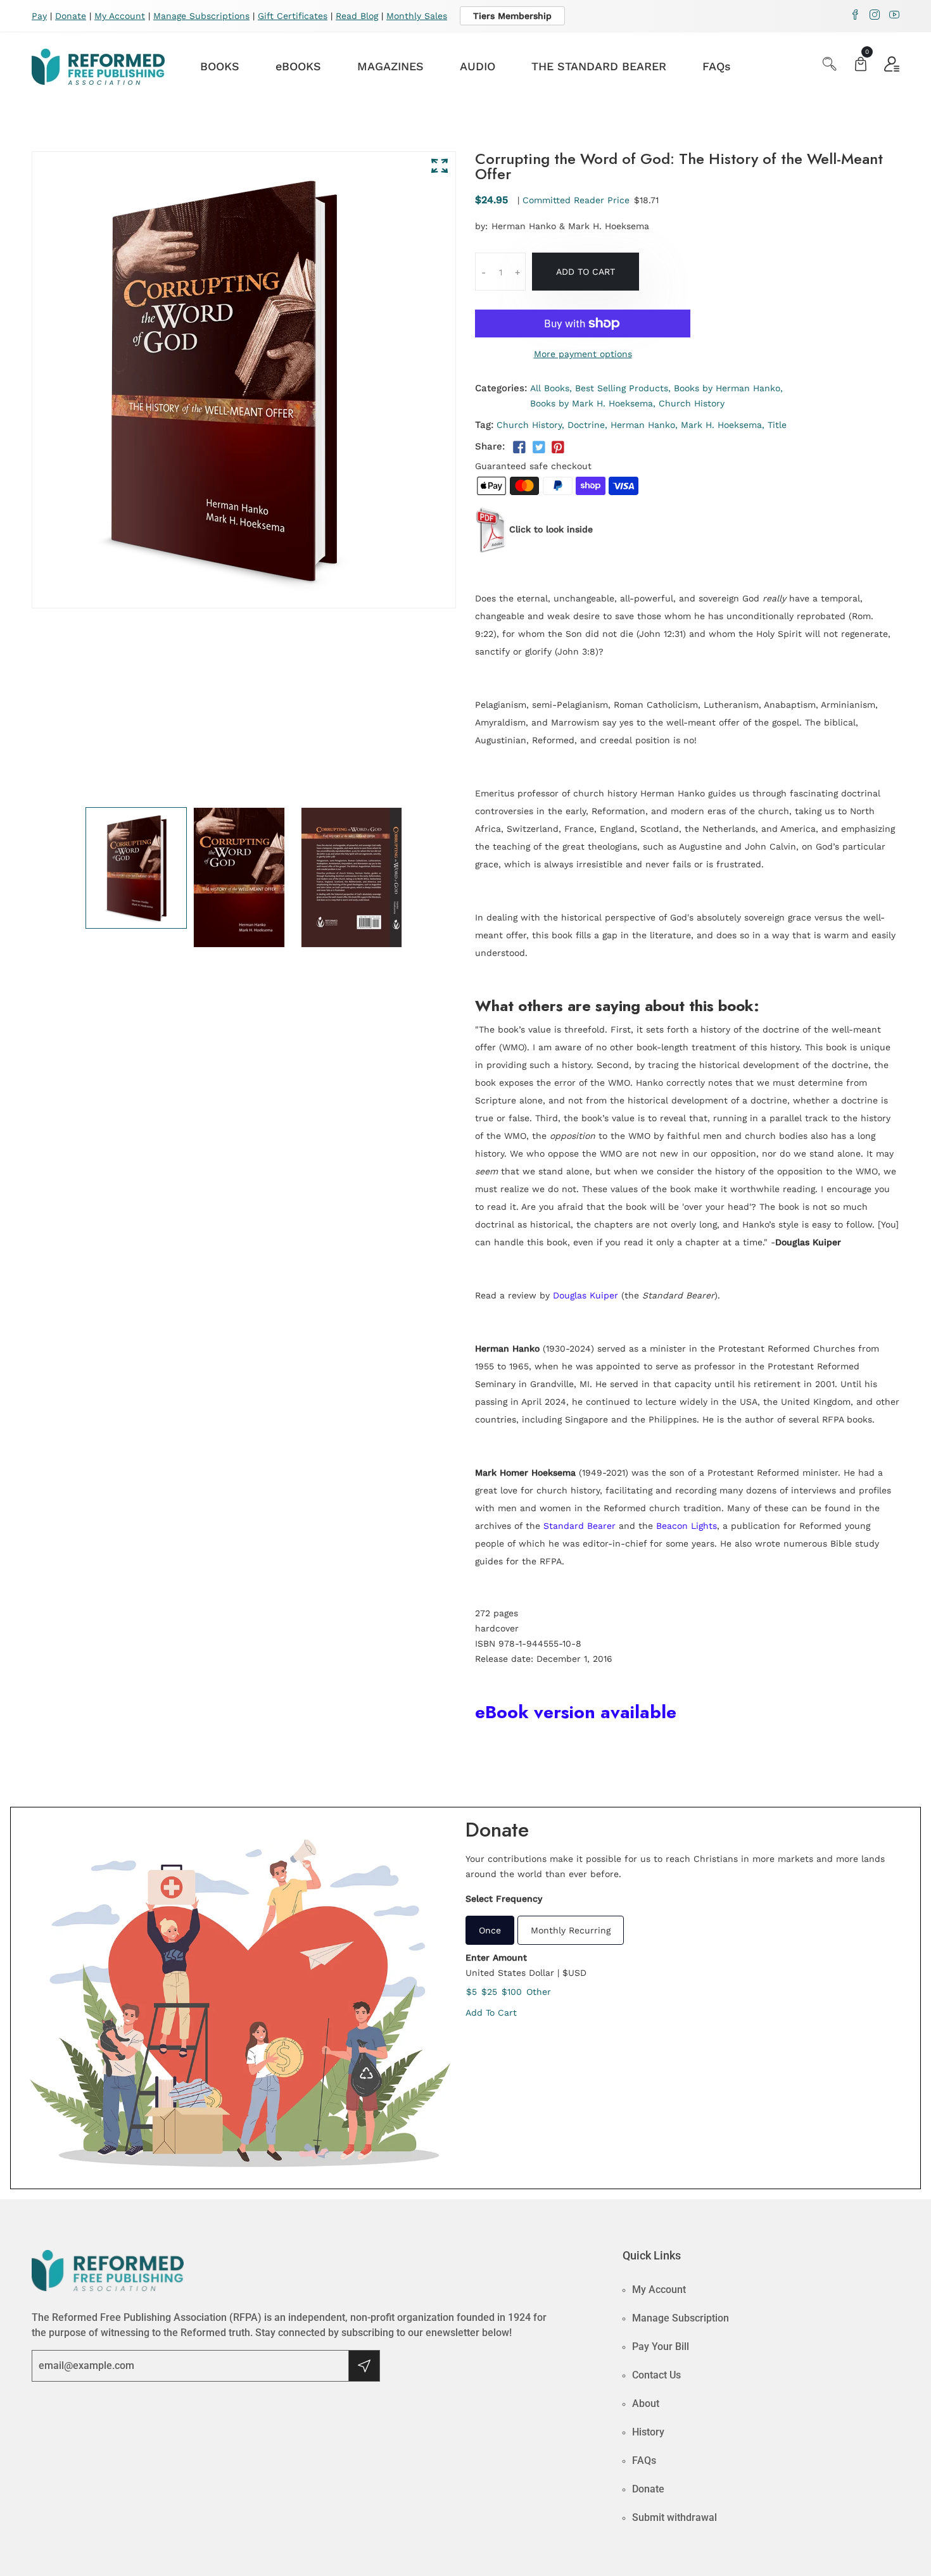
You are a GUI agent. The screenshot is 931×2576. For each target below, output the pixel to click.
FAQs (717, 66)
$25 (489, 1992)
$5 (472, 1992)
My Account (120, 16)
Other (539, 1992)
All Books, (551, 388)
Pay (39, 16)
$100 (512, 1992)
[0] (861, 66)
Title (777, 425)
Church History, (530, 425)
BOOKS (220, 66)
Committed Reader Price (576, 200)
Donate (71, 16)
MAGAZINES (390, 66)
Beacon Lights (687, 1526)
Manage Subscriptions (201, 16)
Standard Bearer (579, 1526)
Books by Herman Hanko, (728, 388)
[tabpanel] (136, 868)
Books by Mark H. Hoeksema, (593, 403)
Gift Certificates (293, 16)
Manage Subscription (681, 2318)
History (648, 2432)
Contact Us (656, 2375)
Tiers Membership (512, 16)
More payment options (583, 354)
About (646, 2403)
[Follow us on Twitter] (538, 448)
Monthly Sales (417, 16)
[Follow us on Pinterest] (558, 448)
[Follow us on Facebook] (519, 448)
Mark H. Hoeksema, (723, 425)
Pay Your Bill (661, 2347)
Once (490, 1930)
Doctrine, (587, 425)
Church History (692, 403)
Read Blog (357, 16)
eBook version (535, 1712)
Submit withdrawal (674, 2517)
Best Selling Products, (623, 388)
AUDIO (478, 66)
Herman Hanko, (644, 425)
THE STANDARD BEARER (599, 66)
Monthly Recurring (571, 1930)
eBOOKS (298, 66)
